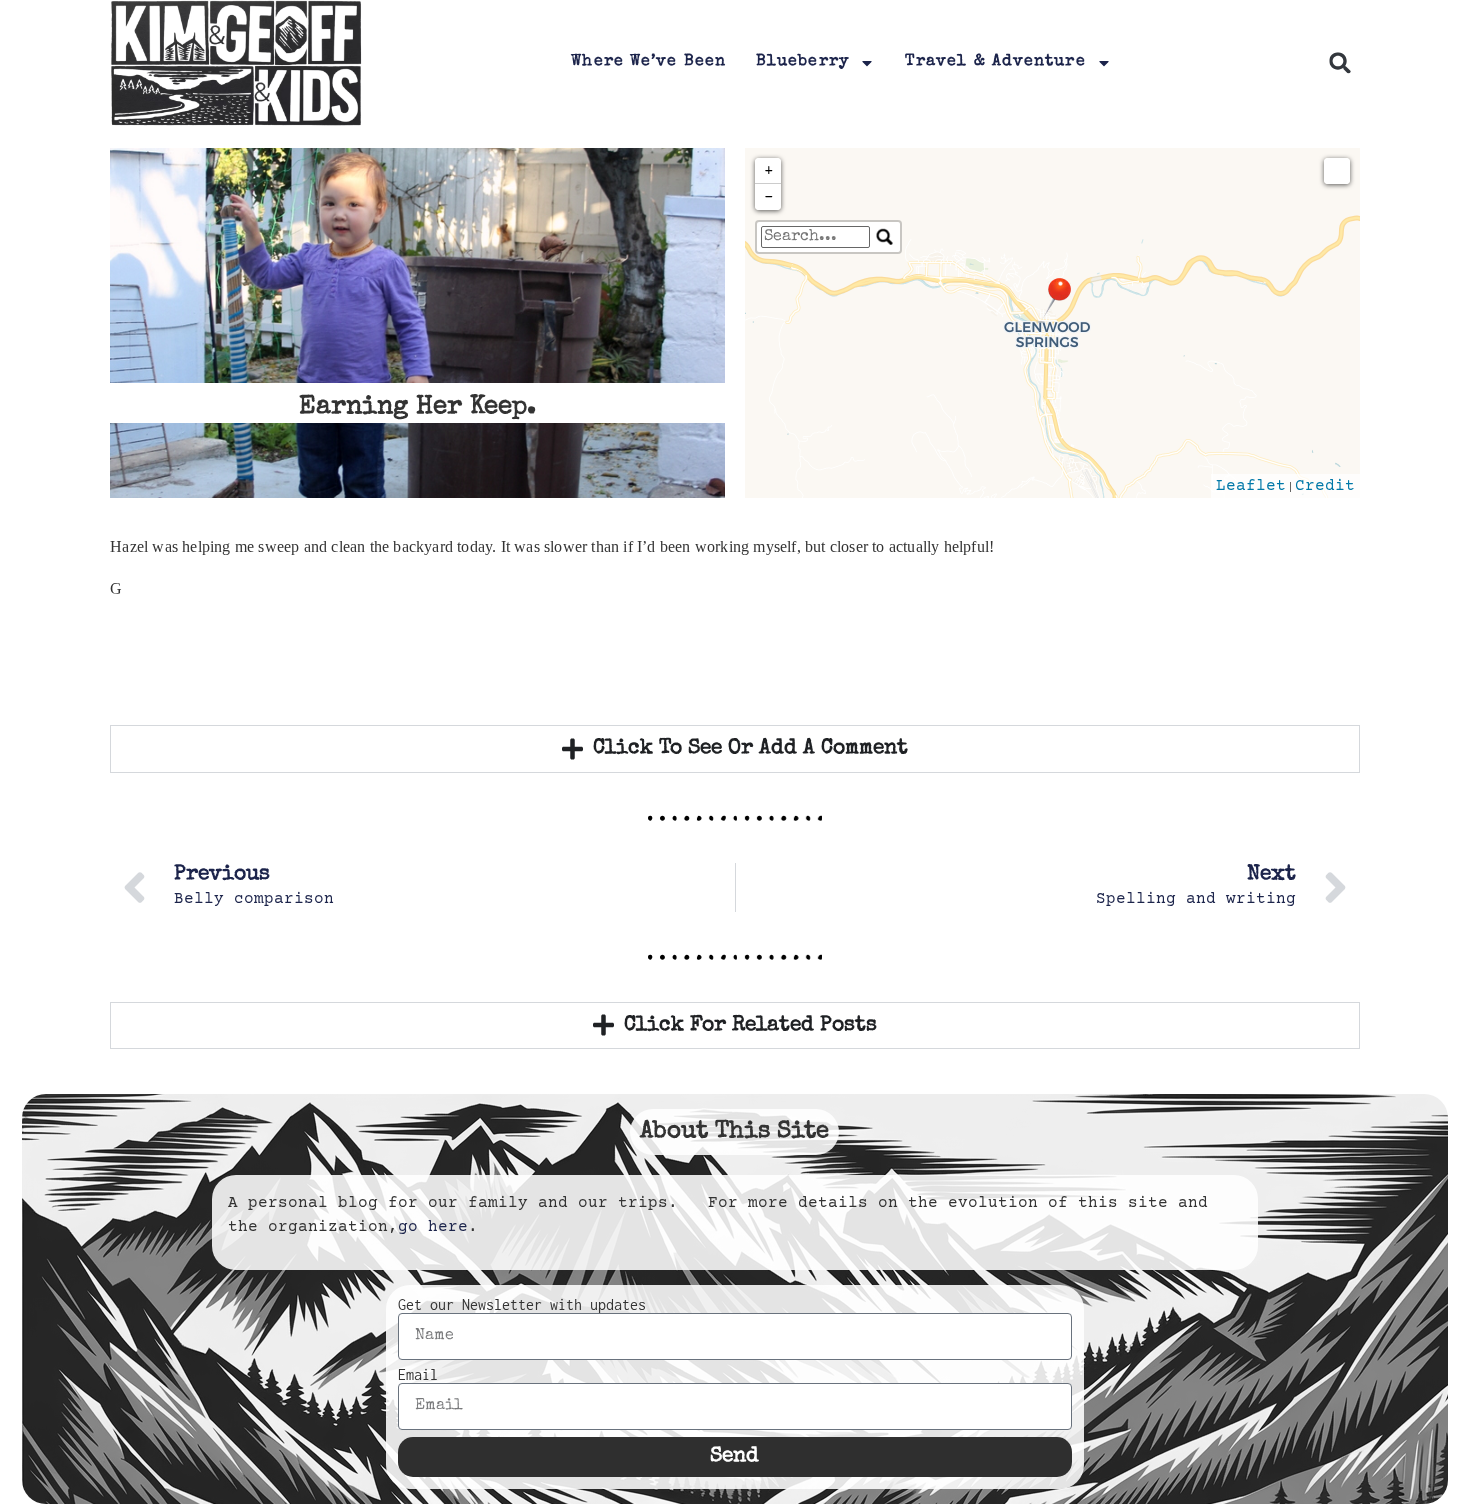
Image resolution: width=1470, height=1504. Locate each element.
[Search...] (885, 237)
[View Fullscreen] (1337, 171)
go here (433, 1227)
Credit (1325, 486)
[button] (1340, 63)
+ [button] (769, 171)
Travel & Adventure (995, 62)
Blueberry (802, 62)
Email (418, 1375)
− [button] (769, 197)
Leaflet (1251, 486)
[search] (815, 237)
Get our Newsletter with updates (522, 1305)
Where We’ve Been (648, 62)
